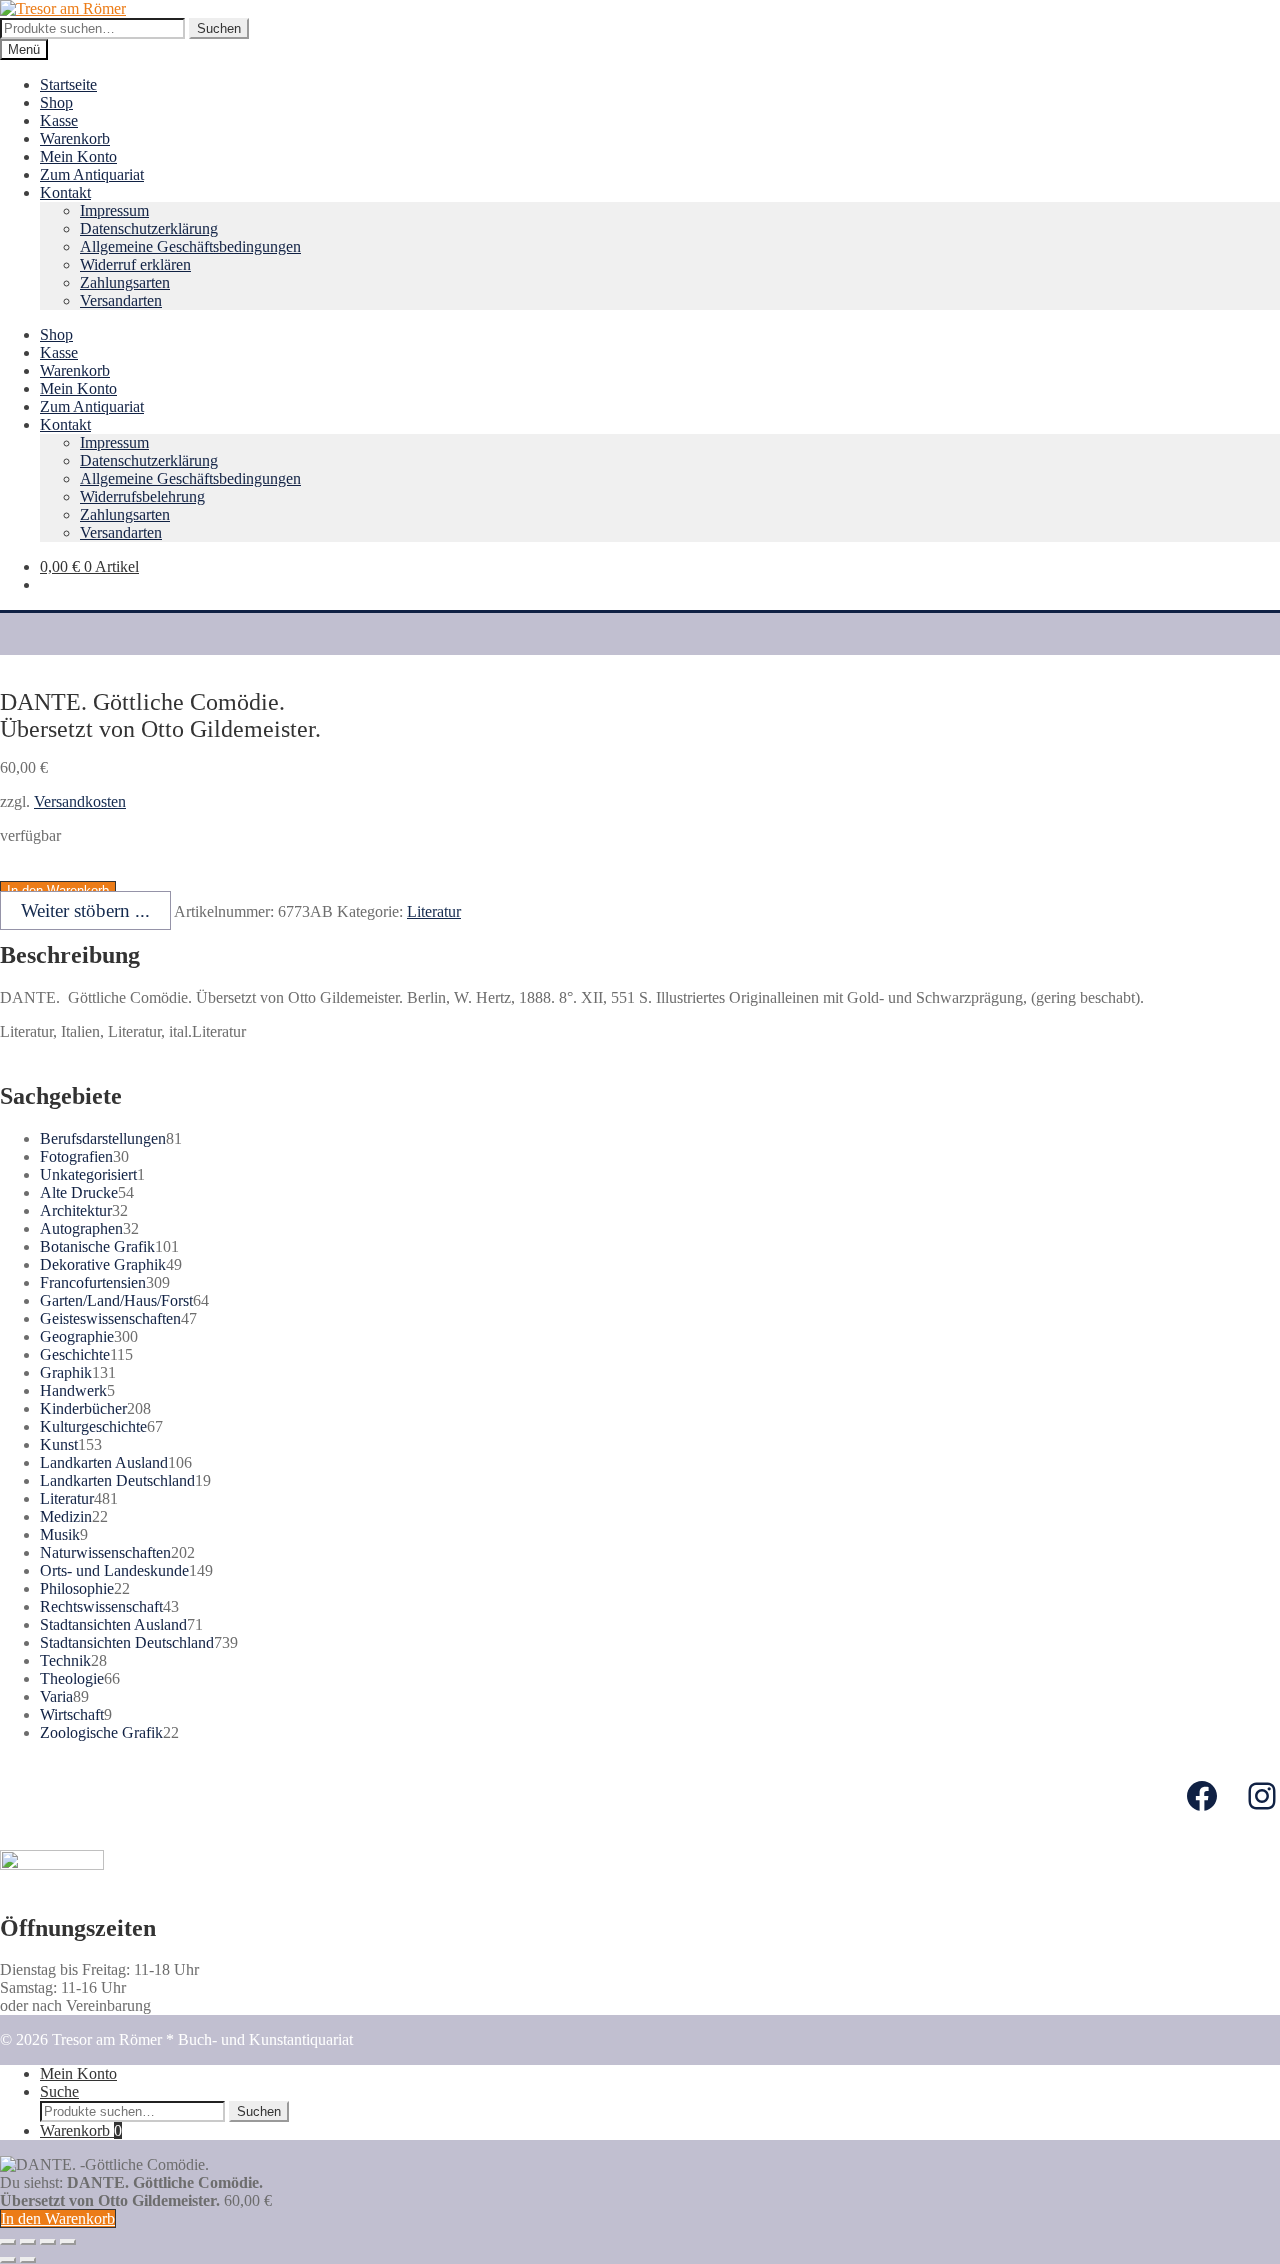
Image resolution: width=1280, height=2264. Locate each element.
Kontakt (65, 192)
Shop (56, 102)
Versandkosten (80, 801)
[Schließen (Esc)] (8, 2242)
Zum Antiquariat (92, 174)
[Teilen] (28, 2242)
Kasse (59, 120)
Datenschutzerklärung (149, 228)
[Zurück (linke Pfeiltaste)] (8, 2260)
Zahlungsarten (125, 282)
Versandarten (121, 300)
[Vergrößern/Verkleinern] (68, 2242)
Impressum (114, 210)
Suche (59, 2091)
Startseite (68, 84)
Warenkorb (75, 138)
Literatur (434, 911)
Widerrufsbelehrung (142, 496)
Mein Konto (78, 156)
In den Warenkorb (58, 2218)
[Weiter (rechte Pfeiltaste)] (28, 2260)
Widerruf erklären (135, 264)
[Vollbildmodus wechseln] (48, 2242)
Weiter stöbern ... (85, 910)
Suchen (219, 28)
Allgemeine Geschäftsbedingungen (190, 246)
